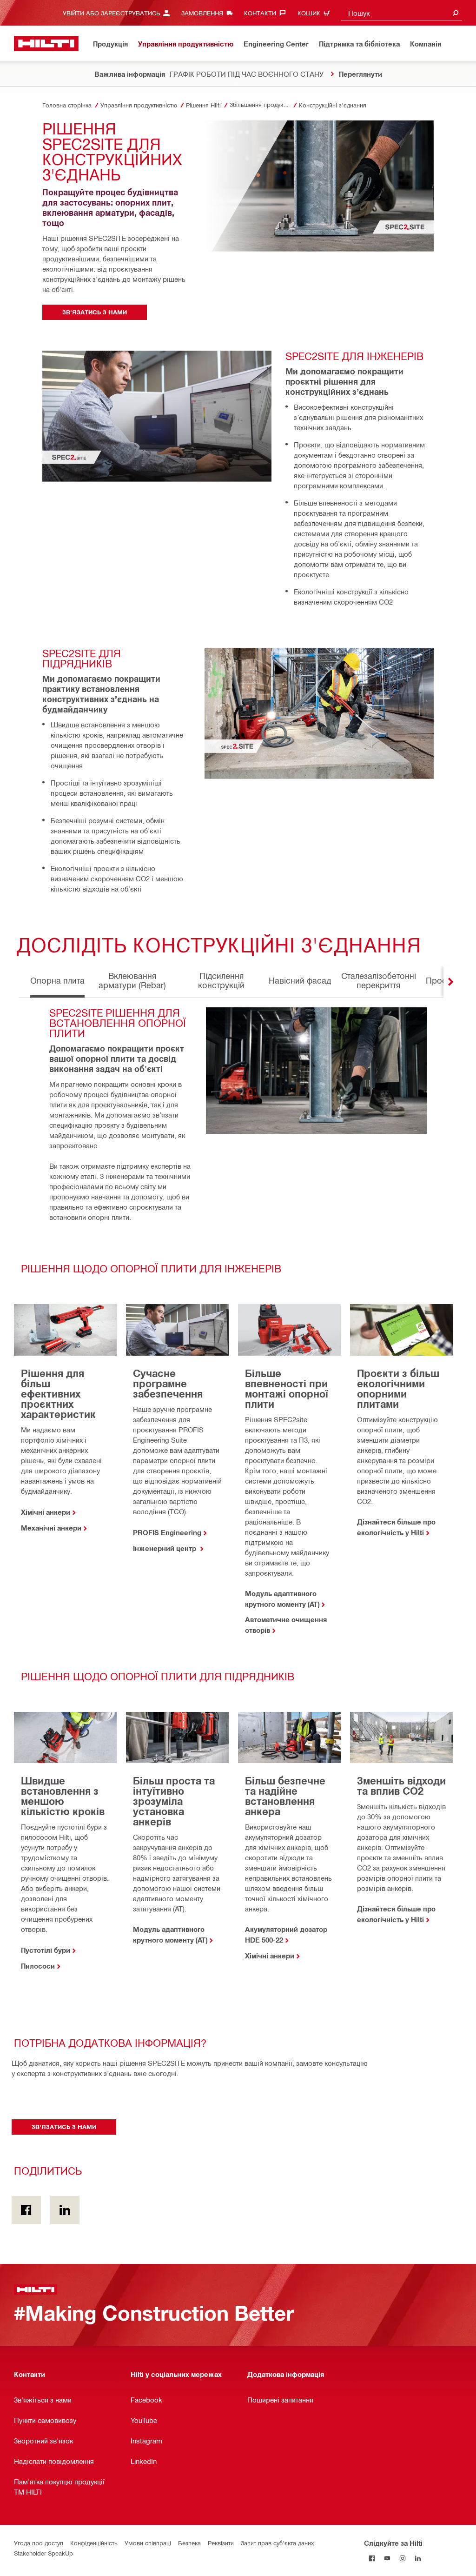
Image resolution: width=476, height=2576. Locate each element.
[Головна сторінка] (46, 43)
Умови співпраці (148, 2543)
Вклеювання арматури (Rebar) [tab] (132, 980)
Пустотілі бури (46, 1950)
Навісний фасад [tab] (300, 980)
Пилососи (38, 1966)
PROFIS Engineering (167, 1532)
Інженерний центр (165, 1548)
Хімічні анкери (46, 1512)
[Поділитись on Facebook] (26, 2210)
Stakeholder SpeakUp (43, 2553)
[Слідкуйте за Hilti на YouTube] (387, 2558)
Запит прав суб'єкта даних (277, 2543)
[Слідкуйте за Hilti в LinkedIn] (418, 2558)
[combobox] (402, 13)
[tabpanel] (238, 1507)
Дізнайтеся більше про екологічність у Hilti (396, 1527)
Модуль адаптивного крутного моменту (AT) (282, 1599)
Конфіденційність (94, 2543)
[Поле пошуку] (456, 13)
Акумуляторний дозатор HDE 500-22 (286, 1934)
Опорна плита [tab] (57, 980)
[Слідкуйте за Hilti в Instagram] (402, 2558)
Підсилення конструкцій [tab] (221, 980)
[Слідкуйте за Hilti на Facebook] (372, 2558)
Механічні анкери (51, 1528)
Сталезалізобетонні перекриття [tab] (379, 980)
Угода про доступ (39, 2543)
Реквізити (221, 2543)
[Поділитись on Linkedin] (65, 2210)
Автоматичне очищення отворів (286, 1625)
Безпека (189, 2543)
